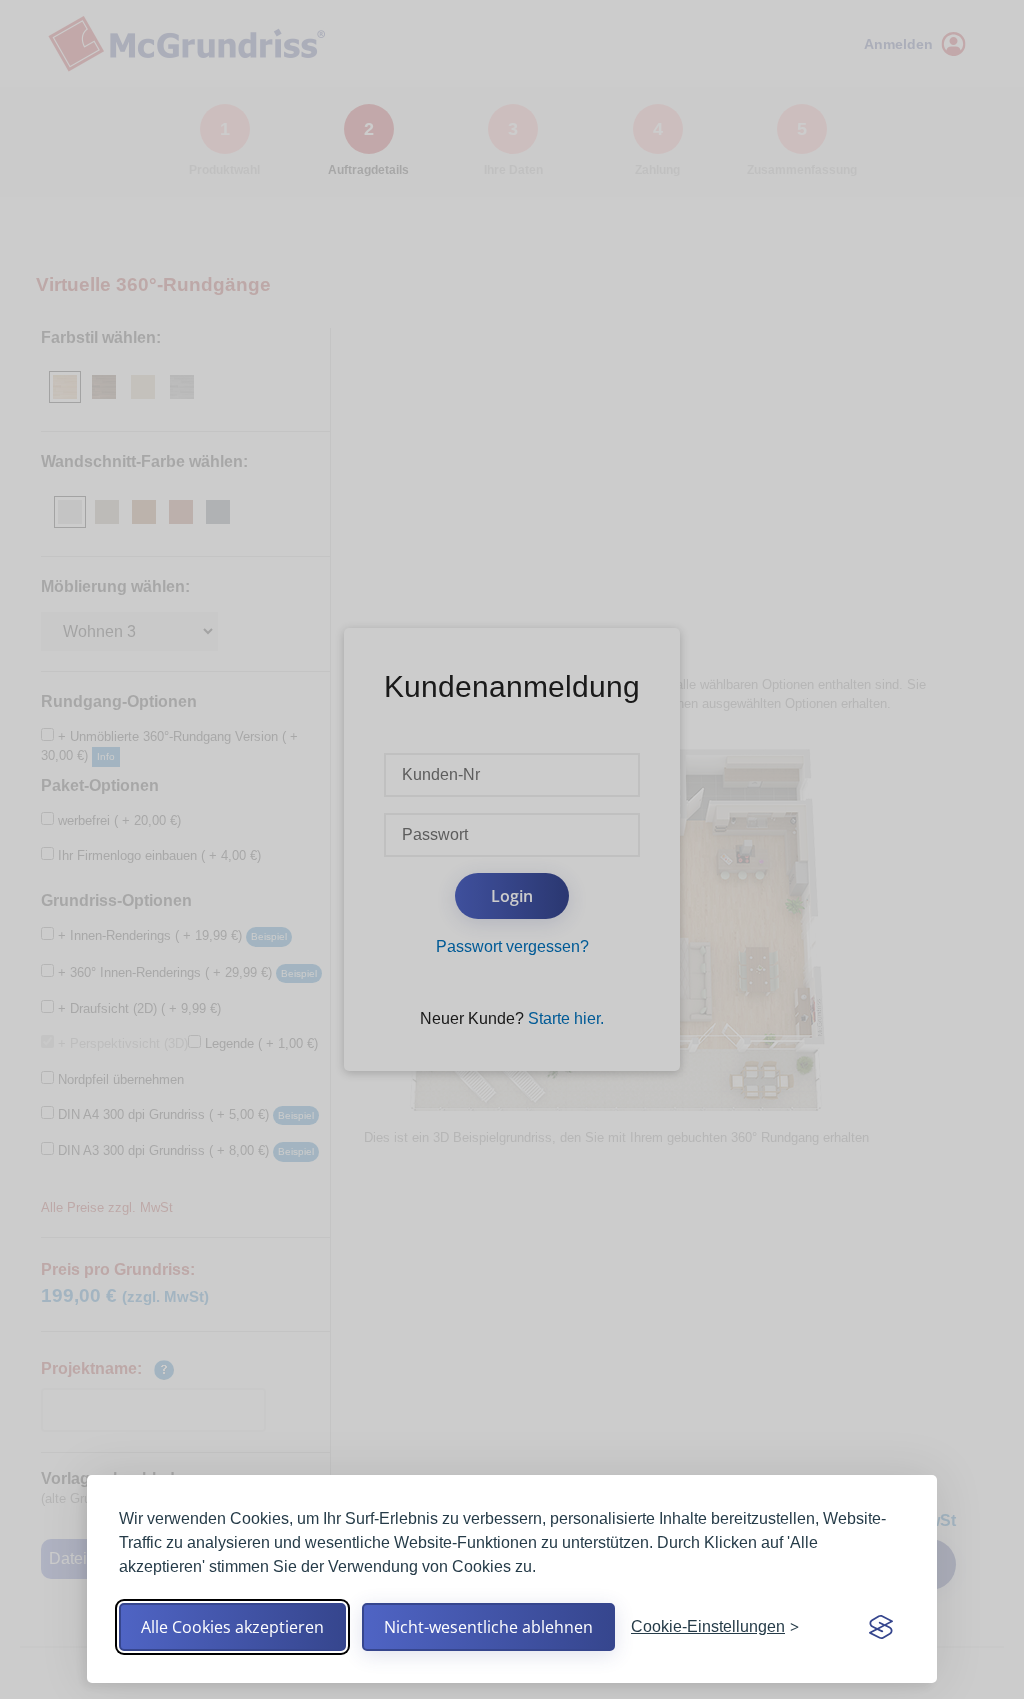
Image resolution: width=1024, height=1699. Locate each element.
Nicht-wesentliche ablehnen (488, 1627)
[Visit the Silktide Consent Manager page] (881, 1627)
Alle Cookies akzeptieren (232, 1627)
